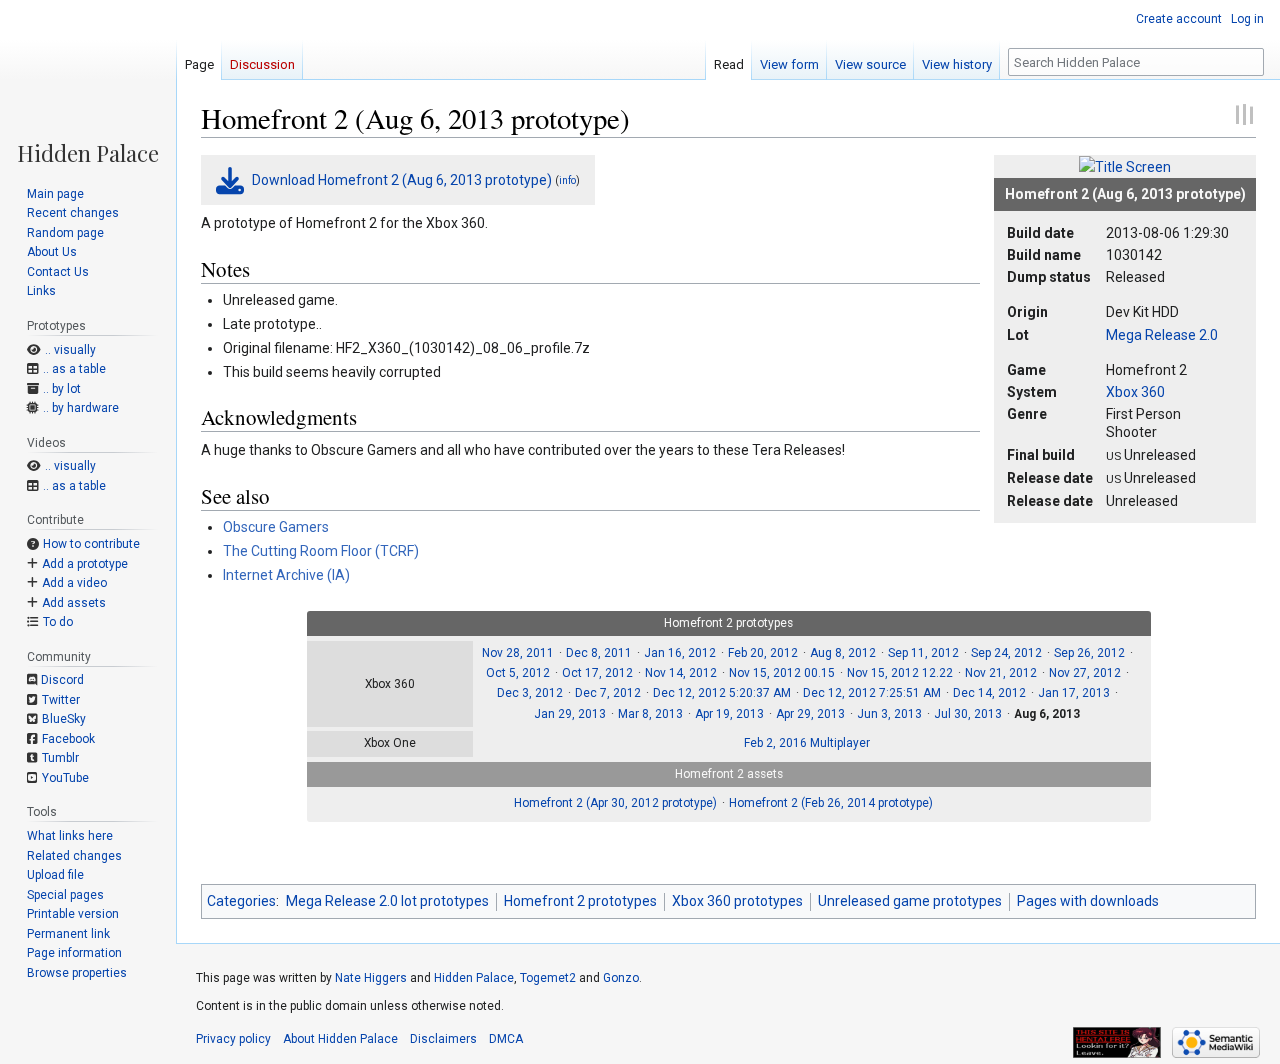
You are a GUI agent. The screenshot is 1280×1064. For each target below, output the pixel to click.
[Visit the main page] (88, 82)
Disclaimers (443, 1039)
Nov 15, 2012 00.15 (782, 673)
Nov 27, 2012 (1085, 673)
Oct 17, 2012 (597, 673)
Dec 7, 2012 (608, 693)
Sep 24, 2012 (1006, 653)
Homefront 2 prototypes (580, 901)
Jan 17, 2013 (1074, 693)
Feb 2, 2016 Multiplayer (807, 743)
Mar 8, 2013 (650, 714)
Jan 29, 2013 (570, 714)
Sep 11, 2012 (923, 653)
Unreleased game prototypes (910, 901)
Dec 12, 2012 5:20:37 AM (722, 693)
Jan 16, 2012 (680, 653)
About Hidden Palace (340, 1039)
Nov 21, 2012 (1001, 673)
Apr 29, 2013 (810, 714)
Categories (241, 901)
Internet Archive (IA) (286, 575)
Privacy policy (233, 1039)
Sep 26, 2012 (1089, 653)
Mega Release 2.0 (1162, 335)
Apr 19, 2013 (729, 714)
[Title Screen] (1125, 166)
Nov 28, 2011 (518, 653)
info (567, 180)
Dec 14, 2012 (989, 693)
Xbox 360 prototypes (737, 901)
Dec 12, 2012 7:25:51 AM (872, 693)
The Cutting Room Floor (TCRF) (321, 551)
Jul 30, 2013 (968, 714)
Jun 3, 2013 (889, 714)
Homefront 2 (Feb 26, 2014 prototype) (831, 803)
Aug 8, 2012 (843, 653)
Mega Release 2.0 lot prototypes (387, 901)
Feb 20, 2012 (763, 653)
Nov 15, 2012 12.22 (900, 673)
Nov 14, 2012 (681, 673)
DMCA (506, 1039)
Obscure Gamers (276, 527)
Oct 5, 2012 (518, 673)
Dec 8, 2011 (599, 653)
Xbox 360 (1135, 392)
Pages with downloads (1088, 901)
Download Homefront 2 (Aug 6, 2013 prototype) (402, 180)
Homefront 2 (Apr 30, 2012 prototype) (615, 803)
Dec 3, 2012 (530, 693)
